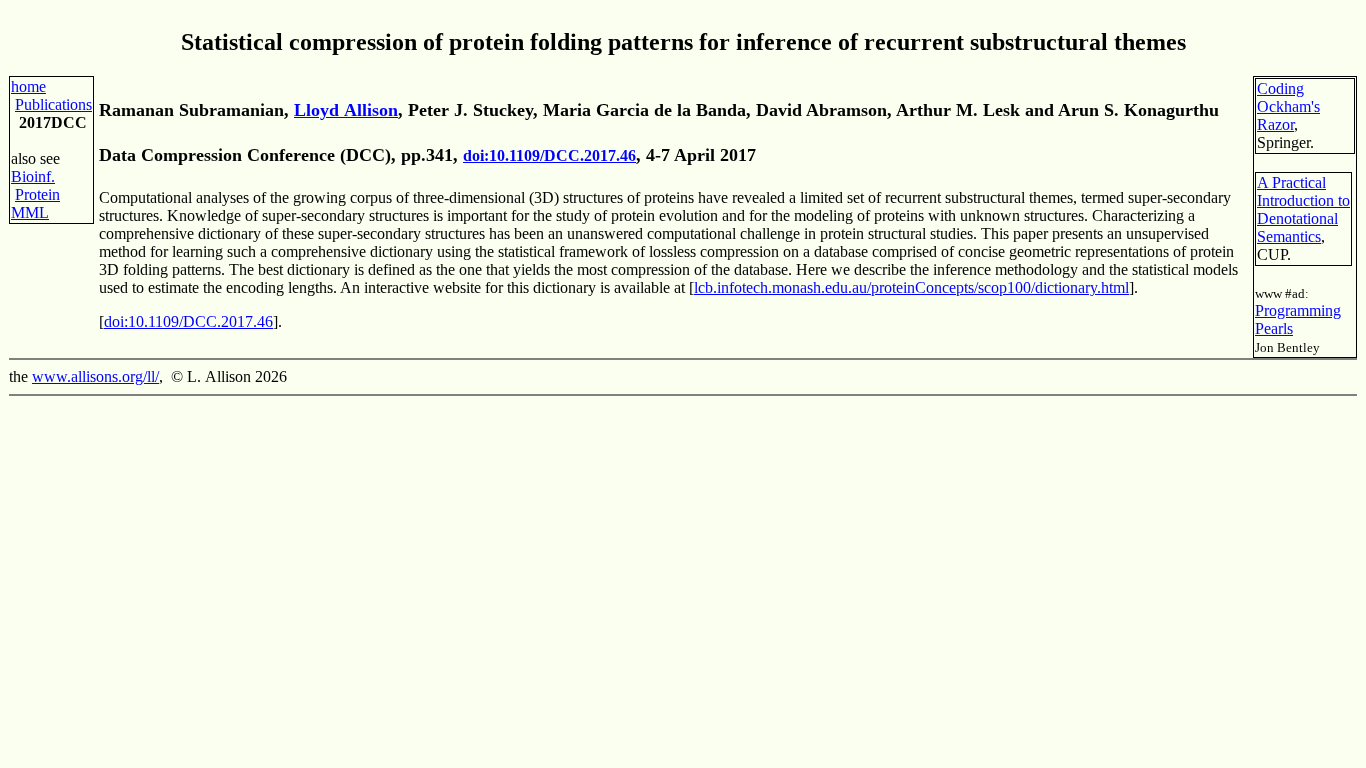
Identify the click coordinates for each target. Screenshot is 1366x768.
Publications (53, 104)
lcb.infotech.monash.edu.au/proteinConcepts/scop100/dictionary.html (911, 287)
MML (30, 212)
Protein (37, 194)
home (28, 86)
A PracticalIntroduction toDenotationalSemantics (1303, 209)
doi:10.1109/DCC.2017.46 (549, 155)
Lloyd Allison (346, 110)
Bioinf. (33, 176)
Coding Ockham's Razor (1288, 106)
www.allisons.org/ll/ (95, 376)
